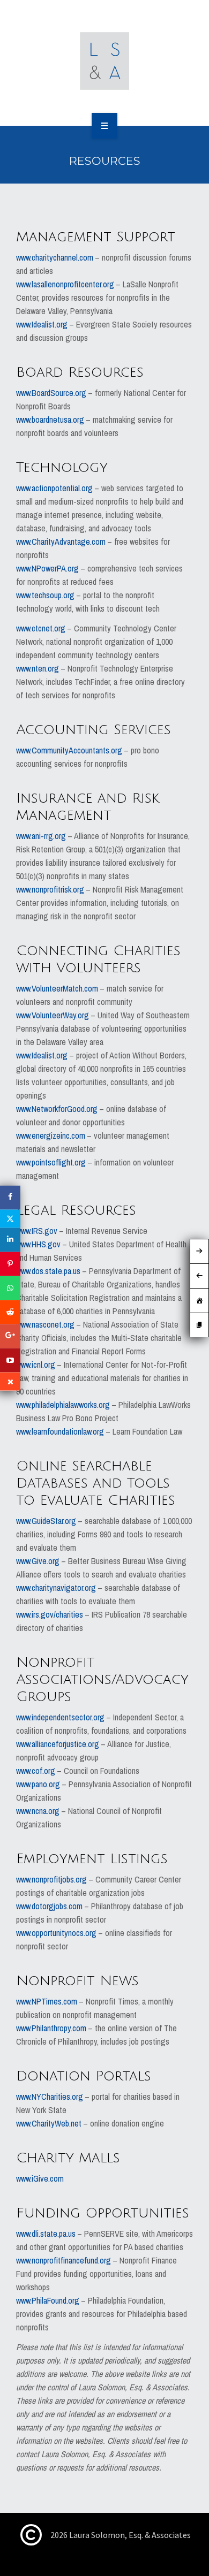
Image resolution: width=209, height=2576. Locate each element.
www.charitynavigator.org (56, 1588)
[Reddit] (10, 1312)
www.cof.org (36, 1771)
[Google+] (10, 1336)
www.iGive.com (40, 2178)
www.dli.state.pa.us (46, 2234)
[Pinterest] (10, 1264)
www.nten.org (38, 668)
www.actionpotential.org (54, 488)
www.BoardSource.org (51, 393)
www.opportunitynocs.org (56, 1933)
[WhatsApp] (10, 1288)
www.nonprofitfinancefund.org (64, 2260)
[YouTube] (10, 1361)
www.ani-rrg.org (41, 836)
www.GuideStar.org (46, 1521)
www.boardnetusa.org (50, 420)
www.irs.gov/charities (50, 1614)
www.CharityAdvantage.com (61, 542)
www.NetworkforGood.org (57, 1109)
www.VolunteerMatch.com (57, 988)
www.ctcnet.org (41, 628)
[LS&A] (105, 61)
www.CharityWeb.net (49, 2123)
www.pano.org (38, 1784)
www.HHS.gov (38, 1244)
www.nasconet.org (45, 1324)
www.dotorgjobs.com (49, 1906)
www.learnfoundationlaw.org (61, 1431)
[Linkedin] (10, 1240)
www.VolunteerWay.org (53, 1015)
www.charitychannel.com (55, 257)
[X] (10, 1219)
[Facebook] (10, 1198)
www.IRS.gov (37, 1231)
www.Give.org (38, 1561)
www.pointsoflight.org (51, 1162)
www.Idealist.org (42, 324)
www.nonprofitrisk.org (50, 889)
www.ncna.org (38, 1811)
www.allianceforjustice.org (58, 1744)
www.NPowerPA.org (47, 568)
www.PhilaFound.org (48, 2300)
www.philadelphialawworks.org (63, 1405)
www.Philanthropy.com (51, 2028)
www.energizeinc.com (51, 1135)
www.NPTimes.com (47, 2001)
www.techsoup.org (45, 595)
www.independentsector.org (60, 1717)
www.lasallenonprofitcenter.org (65, 284)
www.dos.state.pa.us (48, 1271)
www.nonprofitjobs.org (51, 1879)
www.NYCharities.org (50, 2097)
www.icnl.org (36, 1365)
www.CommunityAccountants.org (69, 750)
